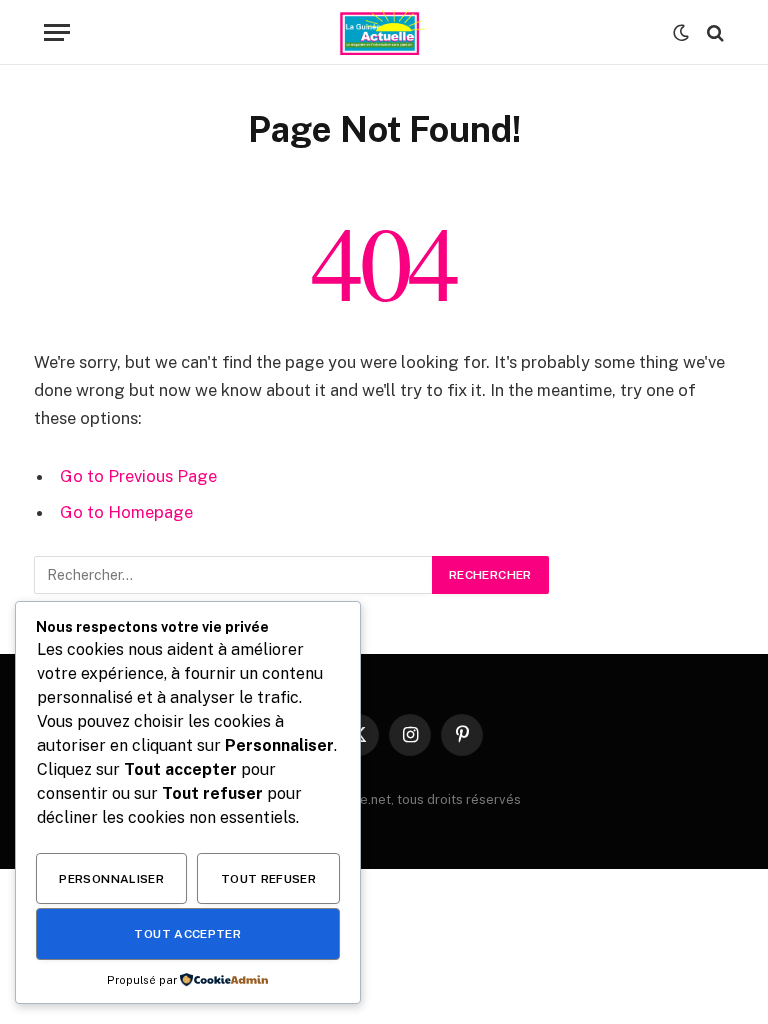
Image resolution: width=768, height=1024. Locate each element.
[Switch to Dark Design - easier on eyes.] (681, 33)
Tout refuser (268, 879)
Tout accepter (187, 934)
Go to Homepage (126, 512)
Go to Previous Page (138, 476)
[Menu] (57, 32)
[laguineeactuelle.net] (384, 32)
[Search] (713, 32)
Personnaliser (111, 879)
